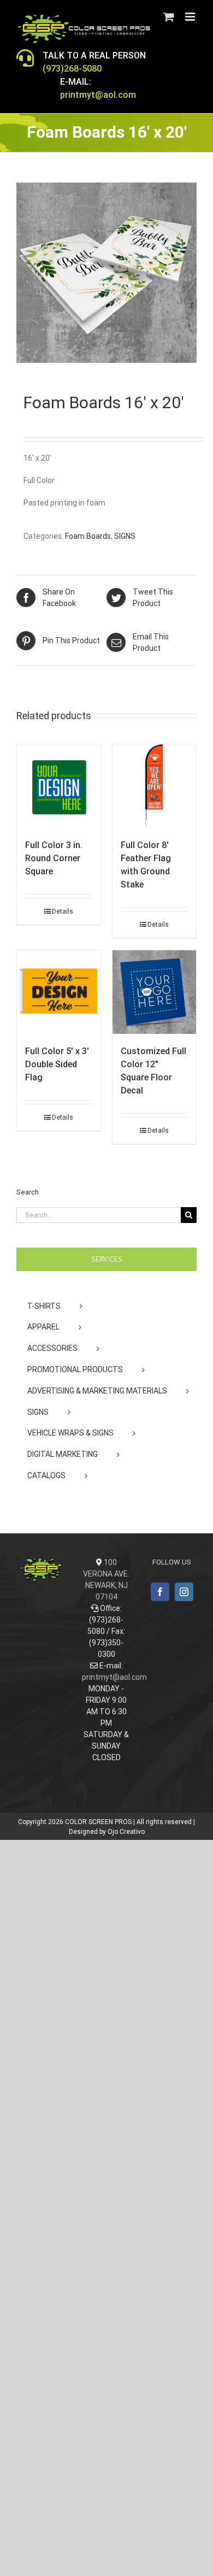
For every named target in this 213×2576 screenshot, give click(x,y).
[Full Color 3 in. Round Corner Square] (59, 786)
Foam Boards (88, 536)
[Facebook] (160, 1592)
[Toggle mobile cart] (169, 17)
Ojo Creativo (126, 1832)
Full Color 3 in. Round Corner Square (54, 858)
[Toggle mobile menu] (191, 17)
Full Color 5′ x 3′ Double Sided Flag (57, 1064)
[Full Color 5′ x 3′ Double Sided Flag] (59, 992)
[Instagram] (184, 1592)
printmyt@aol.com (114, 1677)
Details (63, 911)
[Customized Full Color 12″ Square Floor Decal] (154, 992)
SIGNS (125, 536)
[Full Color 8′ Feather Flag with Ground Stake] (154, 786)
